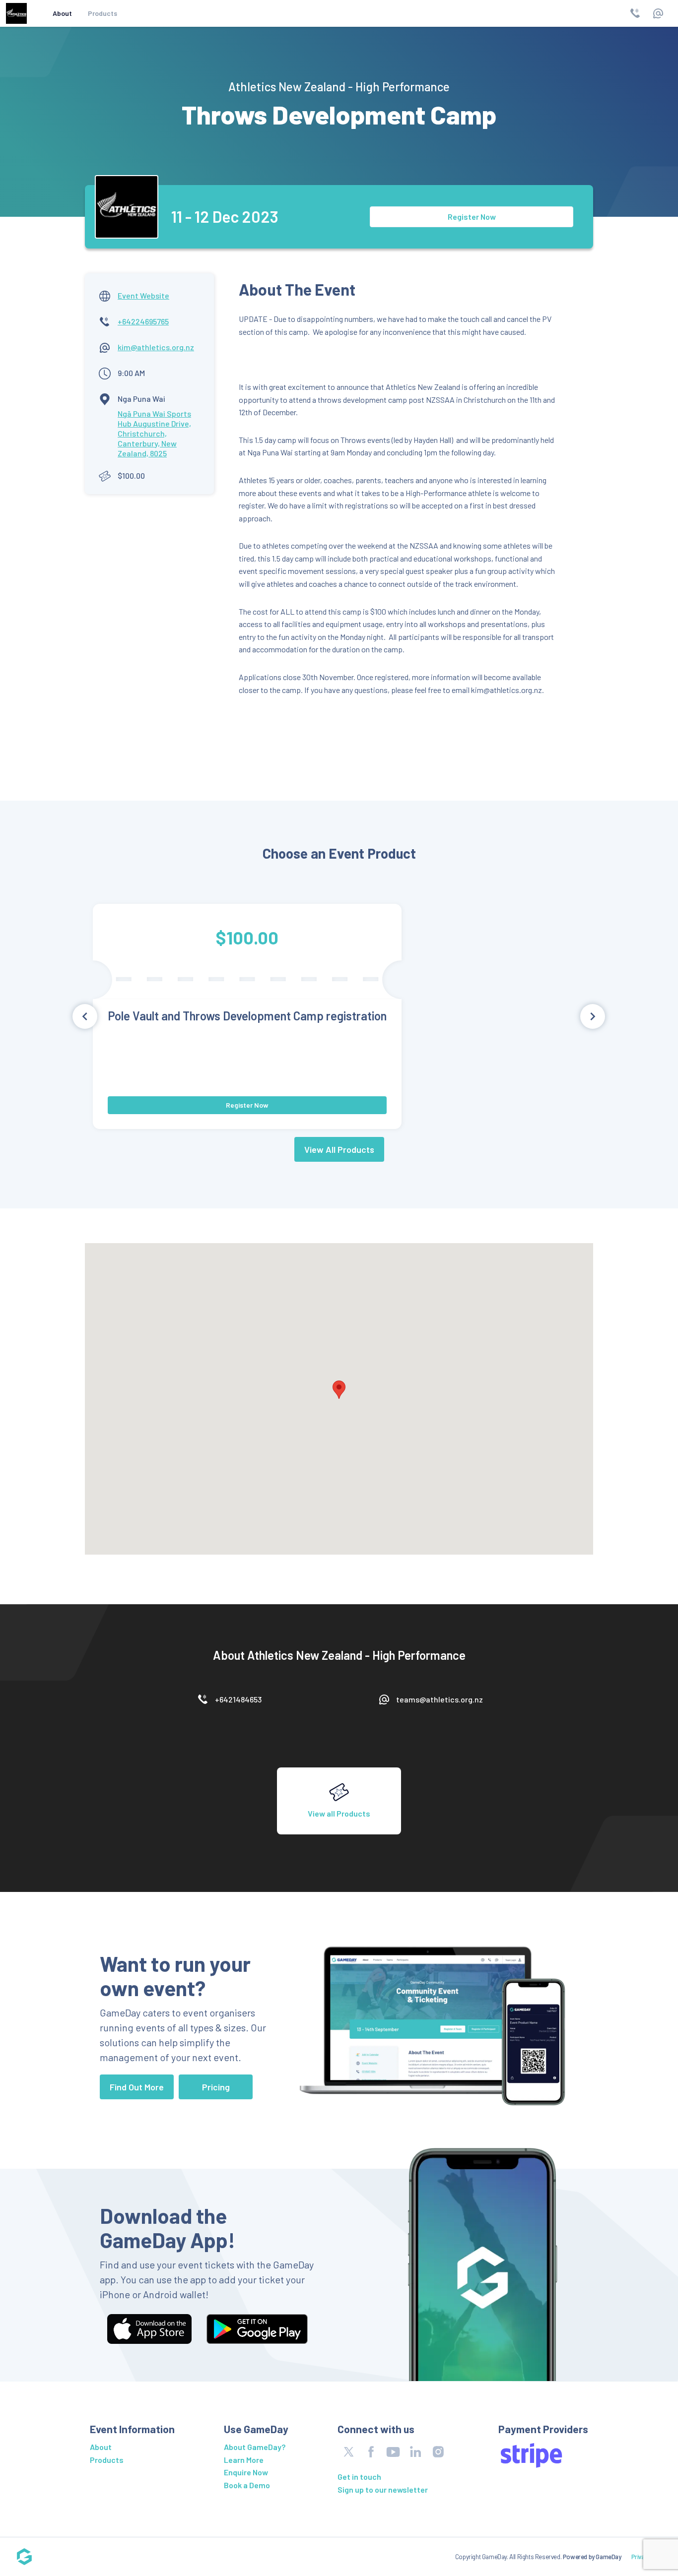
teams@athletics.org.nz (440, 1699)
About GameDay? (255, 2447)
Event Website (143, 295)
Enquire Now (246, 2472)
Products (102, 13)
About (62, 13)
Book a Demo (247, 2485)
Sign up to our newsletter (383, 2489)
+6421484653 (238, 1699)
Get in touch (359, 2477)
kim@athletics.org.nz (156, 347)
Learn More (244, 2460)
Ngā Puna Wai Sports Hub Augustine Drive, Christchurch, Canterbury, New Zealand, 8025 (154, 433)
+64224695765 (143, 321)
